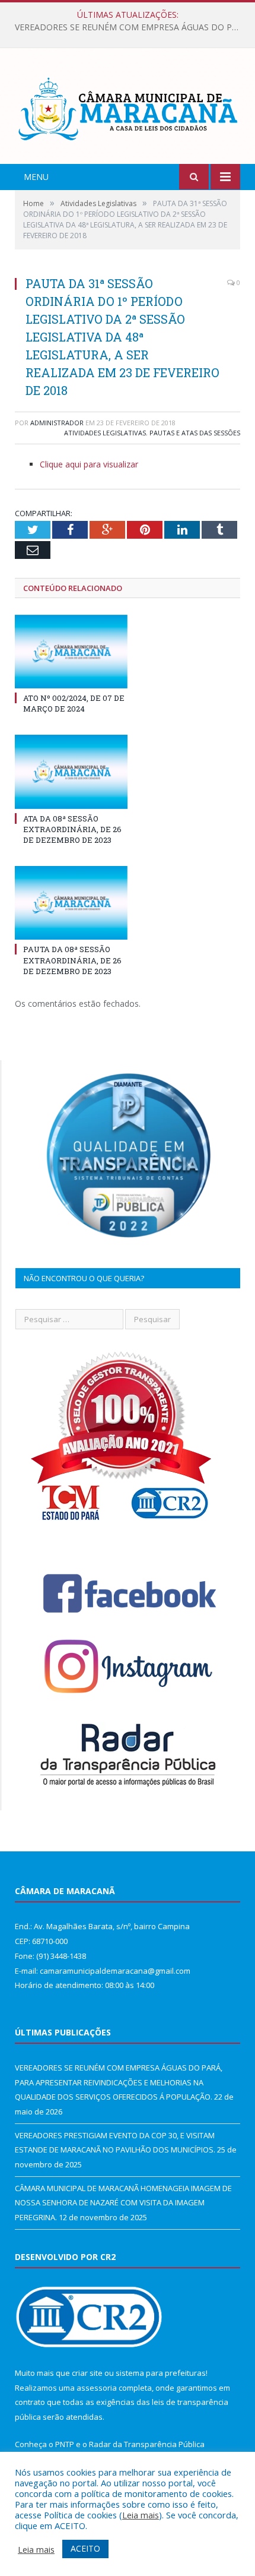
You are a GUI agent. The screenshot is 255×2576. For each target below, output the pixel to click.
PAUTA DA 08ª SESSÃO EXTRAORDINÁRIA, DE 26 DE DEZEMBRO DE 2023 (72, 960)
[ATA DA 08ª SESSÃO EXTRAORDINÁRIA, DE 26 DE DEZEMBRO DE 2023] (71, 772)
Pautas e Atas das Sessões (195, 433)
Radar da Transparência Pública (147, 2444)
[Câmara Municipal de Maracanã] (128, 108)
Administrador (57, 423)
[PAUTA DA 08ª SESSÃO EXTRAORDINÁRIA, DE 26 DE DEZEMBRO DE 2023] (71, 903)
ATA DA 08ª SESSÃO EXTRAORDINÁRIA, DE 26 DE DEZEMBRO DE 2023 (72, 829)
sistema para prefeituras (161, 2373)
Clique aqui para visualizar (89, 464)
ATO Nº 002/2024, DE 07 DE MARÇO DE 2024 (74, 703)
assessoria (97, 2388)
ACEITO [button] (85, 2548)
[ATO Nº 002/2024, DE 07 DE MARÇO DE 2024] (71, 652)
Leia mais (141, 2515)
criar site (87, 2373)
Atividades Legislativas (105, 433)
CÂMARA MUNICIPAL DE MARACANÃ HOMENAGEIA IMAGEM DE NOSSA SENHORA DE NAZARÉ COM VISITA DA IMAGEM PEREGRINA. (123, 2203)
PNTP (65, 2444)
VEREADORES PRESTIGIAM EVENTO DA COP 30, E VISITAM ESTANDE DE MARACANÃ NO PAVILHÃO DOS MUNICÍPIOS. (130, 27)
